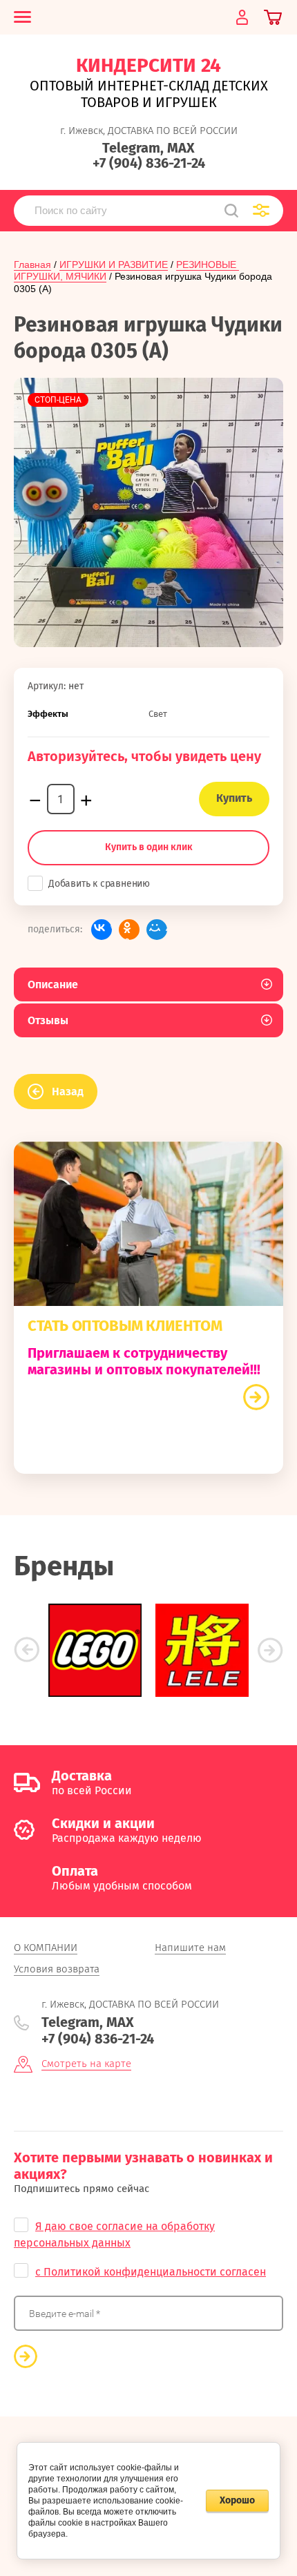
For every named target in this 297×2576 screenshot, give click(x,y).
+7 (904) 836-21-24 (149, 163)
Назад (68, 1092)
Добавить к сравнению (99, 884)
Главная (32, 265)
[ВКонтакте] (102, 930)
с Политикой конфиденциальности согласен (151, 2272)
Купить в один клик (149, 847)
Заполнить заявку (256, 1397)
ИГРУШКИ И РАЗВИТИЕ (114, 265)
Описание (53, 984)
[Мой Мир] (157, 930)
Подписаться (26, 2356)
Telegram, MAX (148, 148)
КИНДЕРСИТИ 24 (148, 65)
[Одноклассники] (129, 930)
